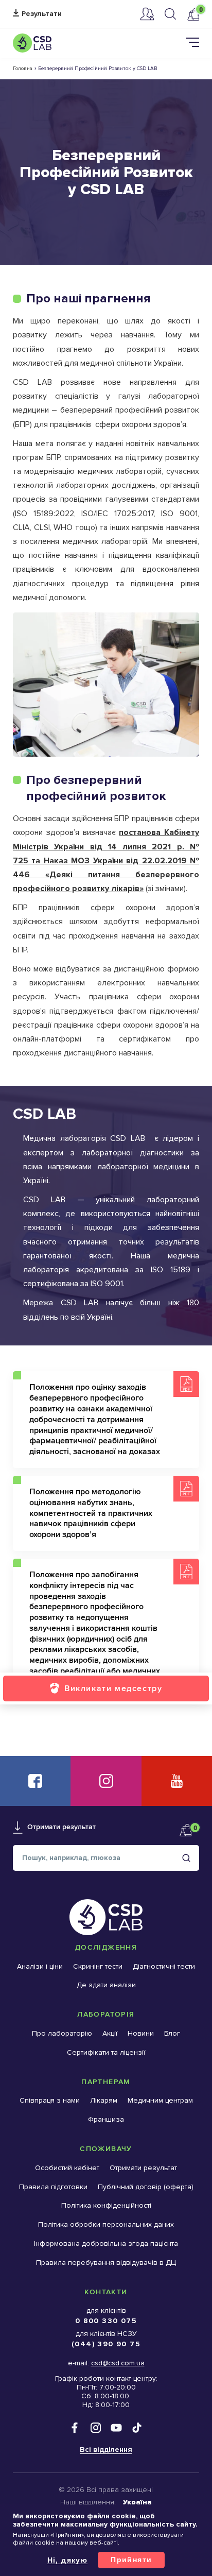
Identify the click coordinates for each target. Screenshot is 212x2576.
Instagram (106, 1781)
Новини (141, 2033)
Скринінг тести (98, 1966)
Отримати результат (37, 14)
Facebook (35, 1781)
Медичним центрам (160, 2100)
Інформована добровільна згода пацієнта (106, 2244)
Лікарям (104, 2100)
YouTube (177, 1781)
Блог (172, 2033)
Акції (110, 2033)
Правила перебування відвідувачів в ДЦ (106, 2263)
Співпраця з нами (50, 2100)
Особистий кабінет (147, 14)
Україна (137, 2502)
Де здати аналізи (106, 1985)
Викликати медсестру (113, 1688)
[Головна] (32, 43)
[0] (193, 14)
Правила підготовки (53, 2187)
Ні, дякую (68, 2560)
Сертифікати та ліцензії (106, 2052)
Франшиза (106, 2119)
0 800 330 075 (106, 2321)
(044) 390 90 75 (106, 2344)
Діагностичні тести (164, 1966)
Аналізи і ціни (40, 1966)
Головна (23, 69)
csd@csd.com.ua (118, 2363)
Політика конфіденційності (106, 2205)
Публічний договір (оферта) (146, 2187)
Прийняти (131, 2560)
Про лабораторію (62, 2033)
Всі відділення (106, 2450)
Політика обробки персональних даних (106, 2224)
